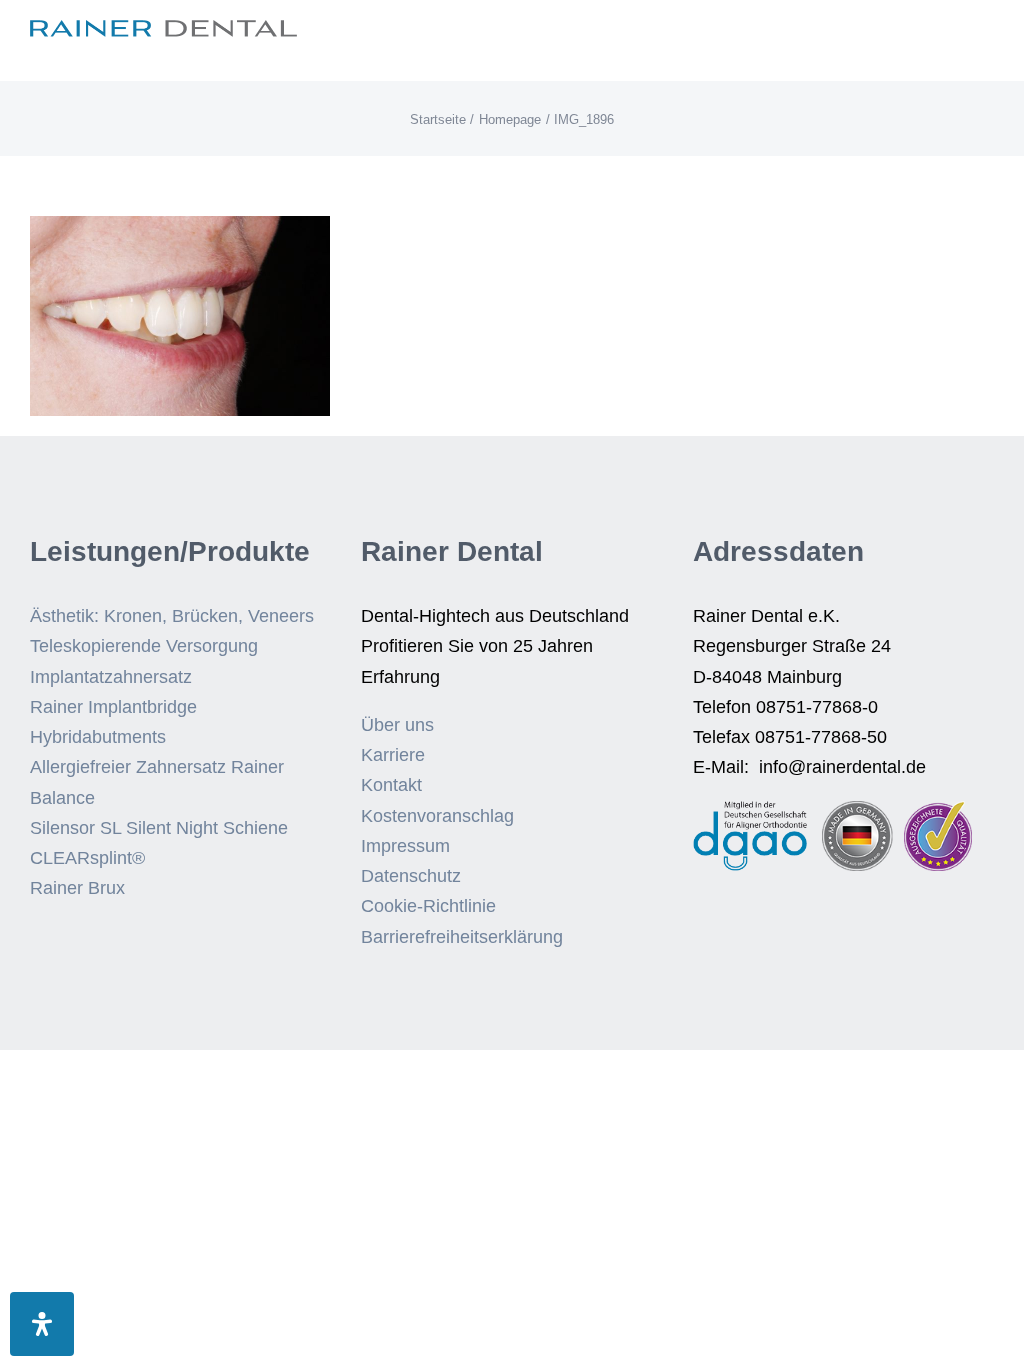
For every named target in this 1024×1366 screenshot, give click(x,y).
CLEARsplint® (87, 858)
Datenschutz (411, 876)
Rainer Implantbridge (113, 707)
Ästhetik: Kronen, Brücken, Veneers (172, 616)
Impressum (405, 846)
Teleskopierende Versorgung (144, 646)
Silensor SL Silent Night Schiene (159, 828)
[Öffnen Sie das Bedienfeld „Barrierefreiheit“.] (42, 1324)
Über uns (397, 725)
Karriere (393, 755)
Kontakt (391, 785)
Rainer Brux (77, 888)
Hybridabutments (98, 737)
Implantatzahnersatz (111, 677)
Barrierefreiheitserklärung (462, 937)
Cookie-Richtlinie (428, 906)
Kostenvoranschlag (437, 816)
